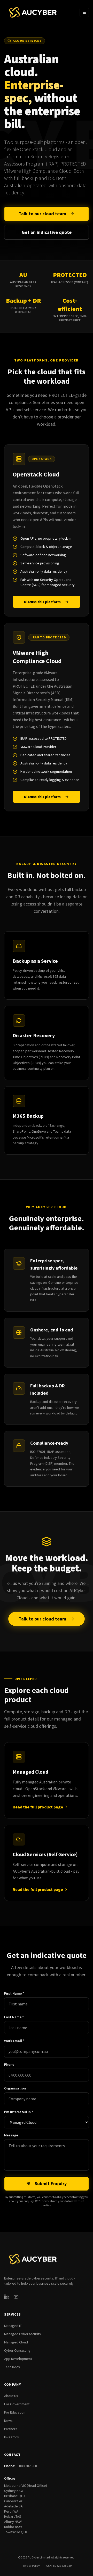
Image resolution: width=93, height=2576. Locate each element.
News (8, 2421)
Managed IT (13, 2326)
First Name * (14, 1993)
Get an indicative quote (47, 232)
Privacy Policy (31, 2566)
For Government (17, 2404)
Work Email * (14, 2041)
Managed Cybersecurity (23, 2334)
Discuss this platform (42, 602)
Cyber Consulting (17, 2350)
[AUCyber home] (33, 12)
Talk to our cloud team (42, 214)
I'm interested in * (19, 2112)
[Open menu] (84, 12)
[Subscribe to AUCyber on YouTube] (16, 2297)
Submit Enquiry (51, 2183)
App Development (18, 2359)
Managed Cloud (16, 2342)
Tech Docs (12, 2367)
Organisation (15, 2088)
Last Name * (14, 2017)
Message (11, 2135)
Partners (11, 2429)
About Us (11, 2396)
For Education (15, 2412)
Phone (9, 2064)
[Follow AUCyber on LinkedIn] (7, 2297)
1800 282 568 (27, 2466)
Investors (11, 2437)
